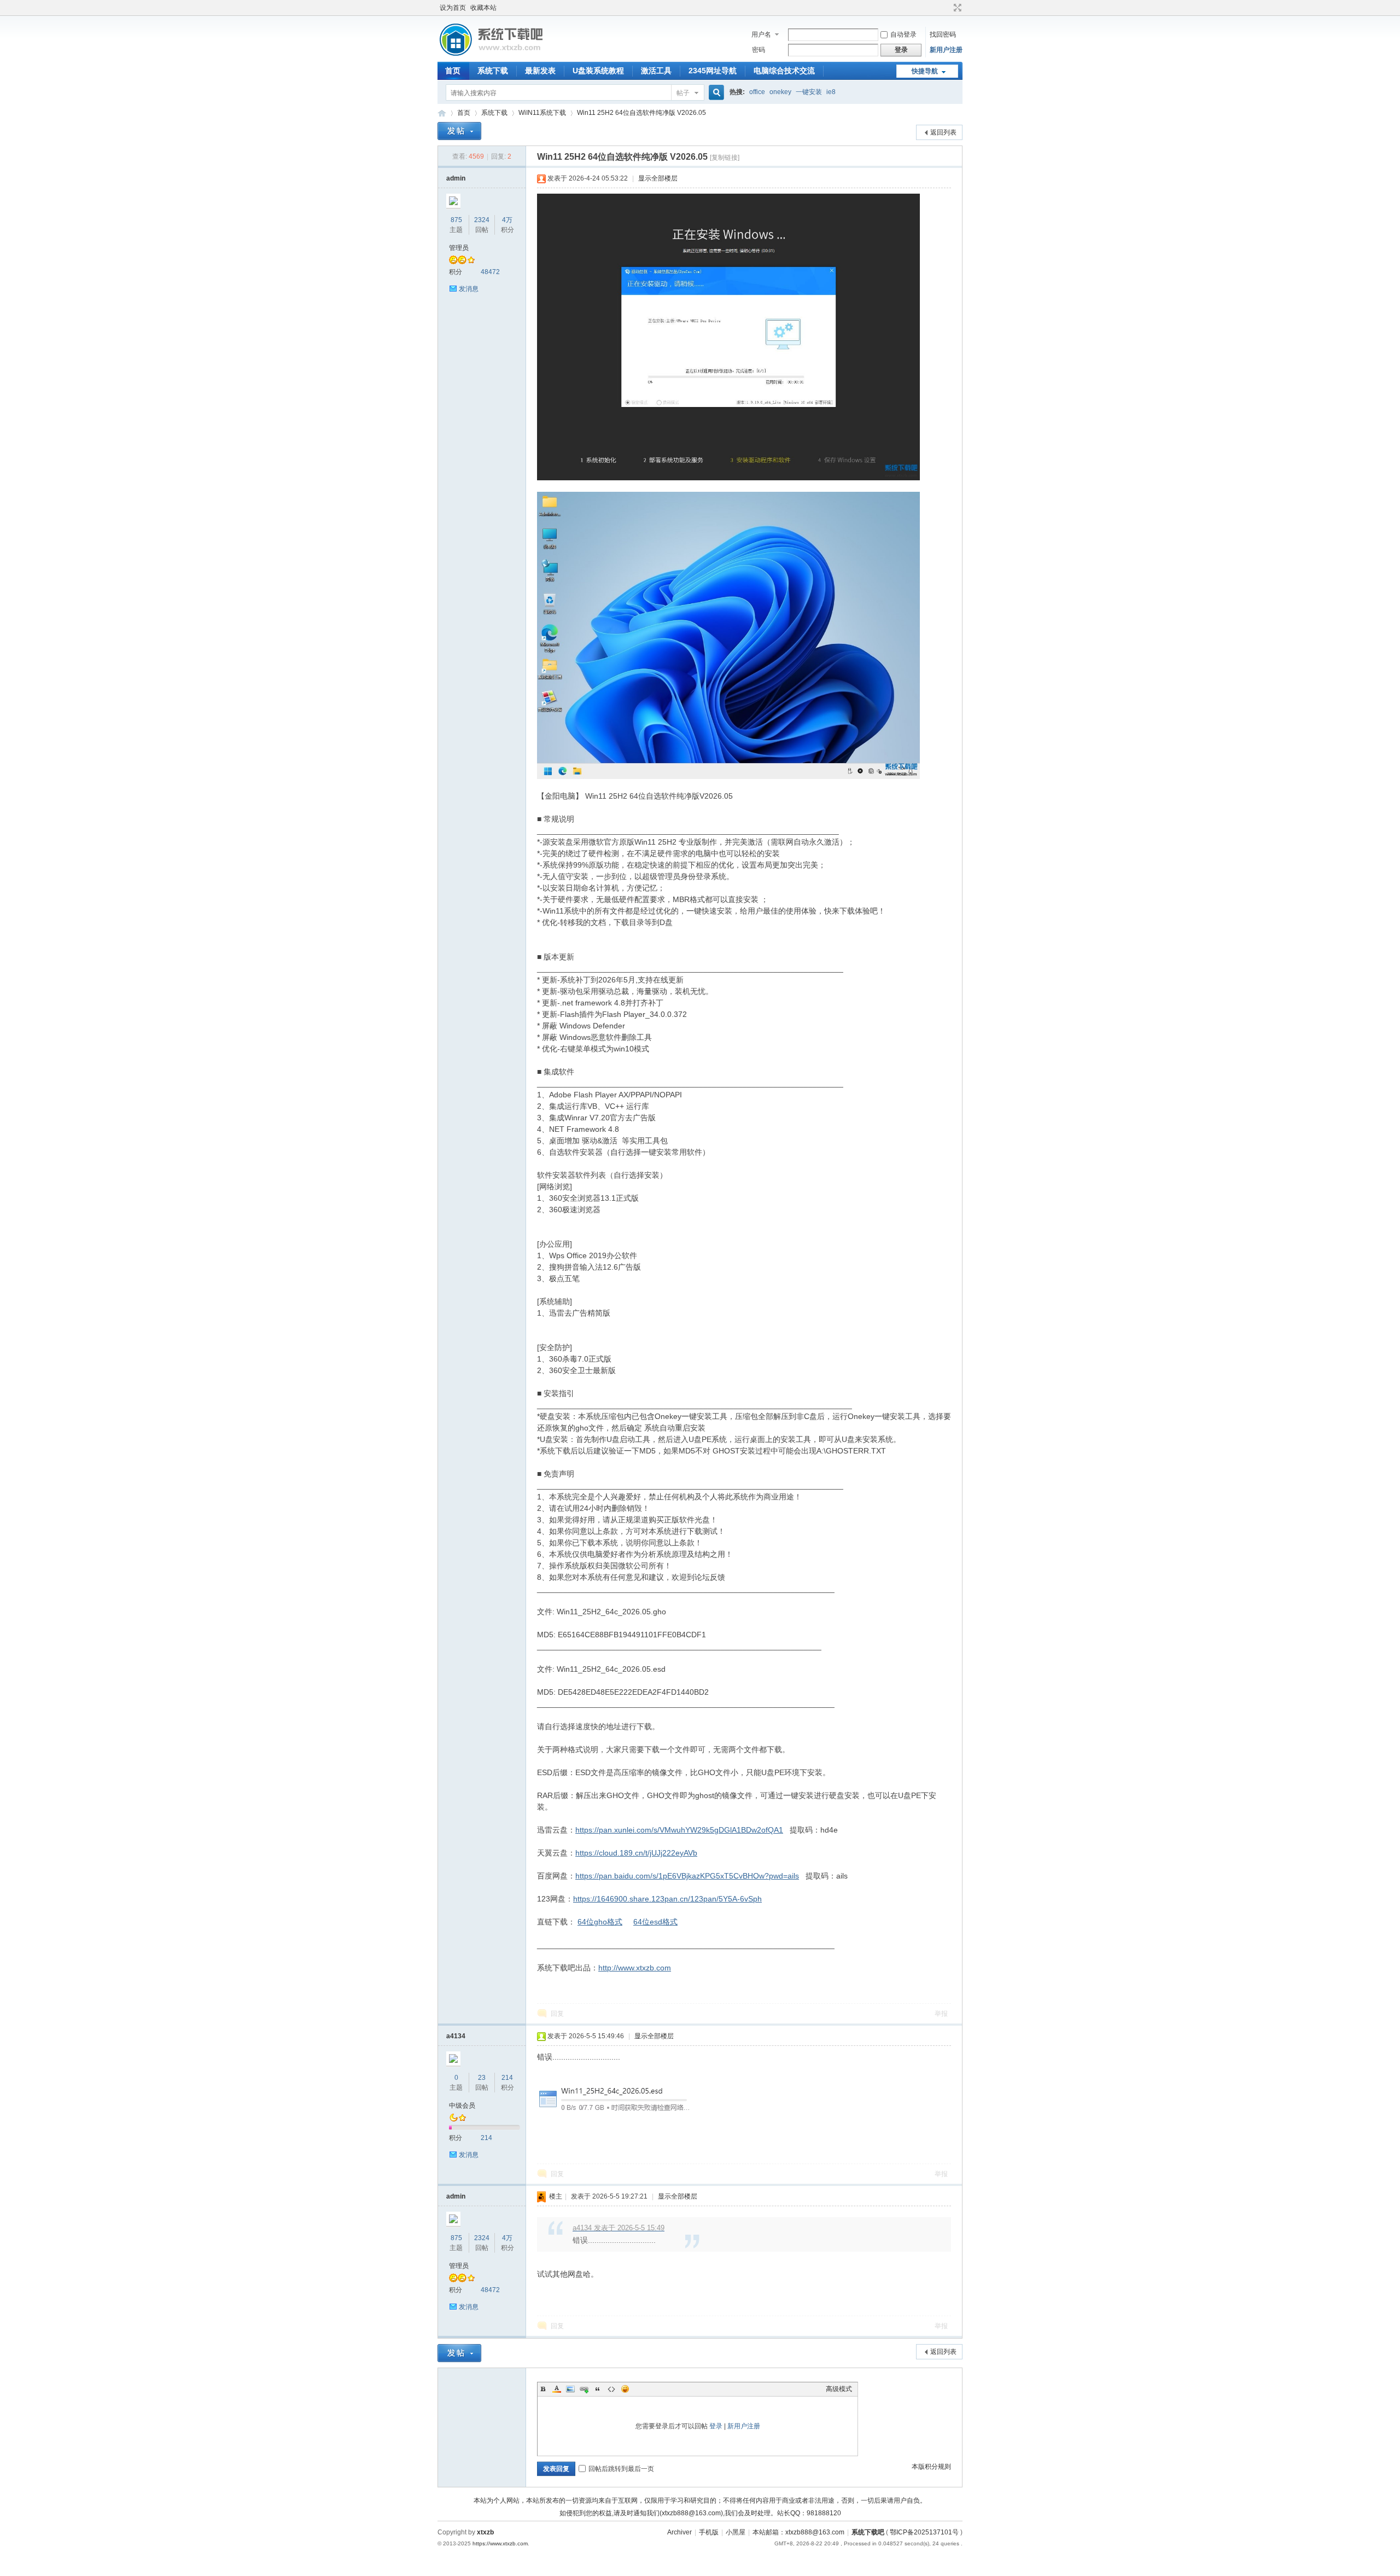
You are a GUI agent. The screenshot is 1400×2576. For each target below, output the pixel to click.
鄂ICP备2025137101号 (924, 2532)
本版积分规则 (931, 2467)
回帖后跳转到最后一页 (621, 2469)
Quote (598, 2389)
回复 (557, 2014)
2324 (482, 220)
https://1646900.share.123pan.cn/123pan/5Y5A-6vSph (667, 1899)
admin (456, 178)
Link (584, 2389)
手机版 (709, 2532)
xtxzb (485, 2532)
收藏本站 (483, 8)
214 (507, 2078)
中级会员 (462, 2106)
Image (570, 2389)
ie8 (831, 92)
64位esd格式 (655, 1922)
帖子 (683, 93)
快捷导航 (925, 71)
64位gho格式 (600, 1922)
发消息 (469, 289)
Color (557, 2389)
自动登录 (903, 34)
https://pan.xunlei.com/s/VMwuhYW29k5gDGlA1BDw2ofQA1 (679, 1830)
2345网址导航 (713, 71)
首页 (453, 71)
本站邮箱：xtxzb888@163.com (798, 2532)
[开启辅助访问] (947, 8)
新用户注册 (946, 50)
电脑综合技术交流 (784, 71)
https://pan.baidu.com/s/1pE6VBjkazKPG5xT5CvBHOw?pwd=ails (687, 1876)
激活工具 (656, 71)
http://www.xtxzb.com (635, 1968)
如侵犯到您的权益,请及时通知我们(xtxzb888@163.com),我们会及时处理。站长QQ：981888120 (700, 2513)
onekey (780, 92)
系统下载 (493, 71)
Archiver (679, 2532)
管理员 (459, 248)
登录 (716, 2426)
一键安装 (809, 92)
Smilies (625, 2389)
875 (456, 220)
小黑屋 (736, 2532)
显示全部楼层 (658, 178)
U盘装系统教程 (598, 71)
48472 (490, 272)
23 (482, 2078)
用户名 (761, 34)
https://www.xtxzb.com (500, 2543)
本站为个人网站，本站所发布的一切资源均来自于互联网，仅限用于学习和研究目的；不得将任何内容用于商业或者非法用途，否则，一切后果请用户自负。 (700, 2501)
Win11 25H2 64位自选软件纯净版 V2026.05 (641, 113)
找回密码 (943, 34)
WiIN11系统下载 (542, 113)
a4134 (456, 2036)
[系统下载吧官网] (491, 55)
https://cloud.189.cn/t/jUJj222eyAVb (636, 1853)
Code (611, 2389)
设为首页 (453, 8)
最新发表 (540, 71)
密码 (759, 50)
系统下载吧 (868, 2532)
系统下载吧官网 (442, 113)
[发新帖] (459, 131)
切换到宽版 (956, 8)
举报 (941, 2014)
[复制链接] (725, 158)
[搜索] (715, 93)
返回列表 (943, 132)
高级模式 (839, 2389)
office (757, 92)
